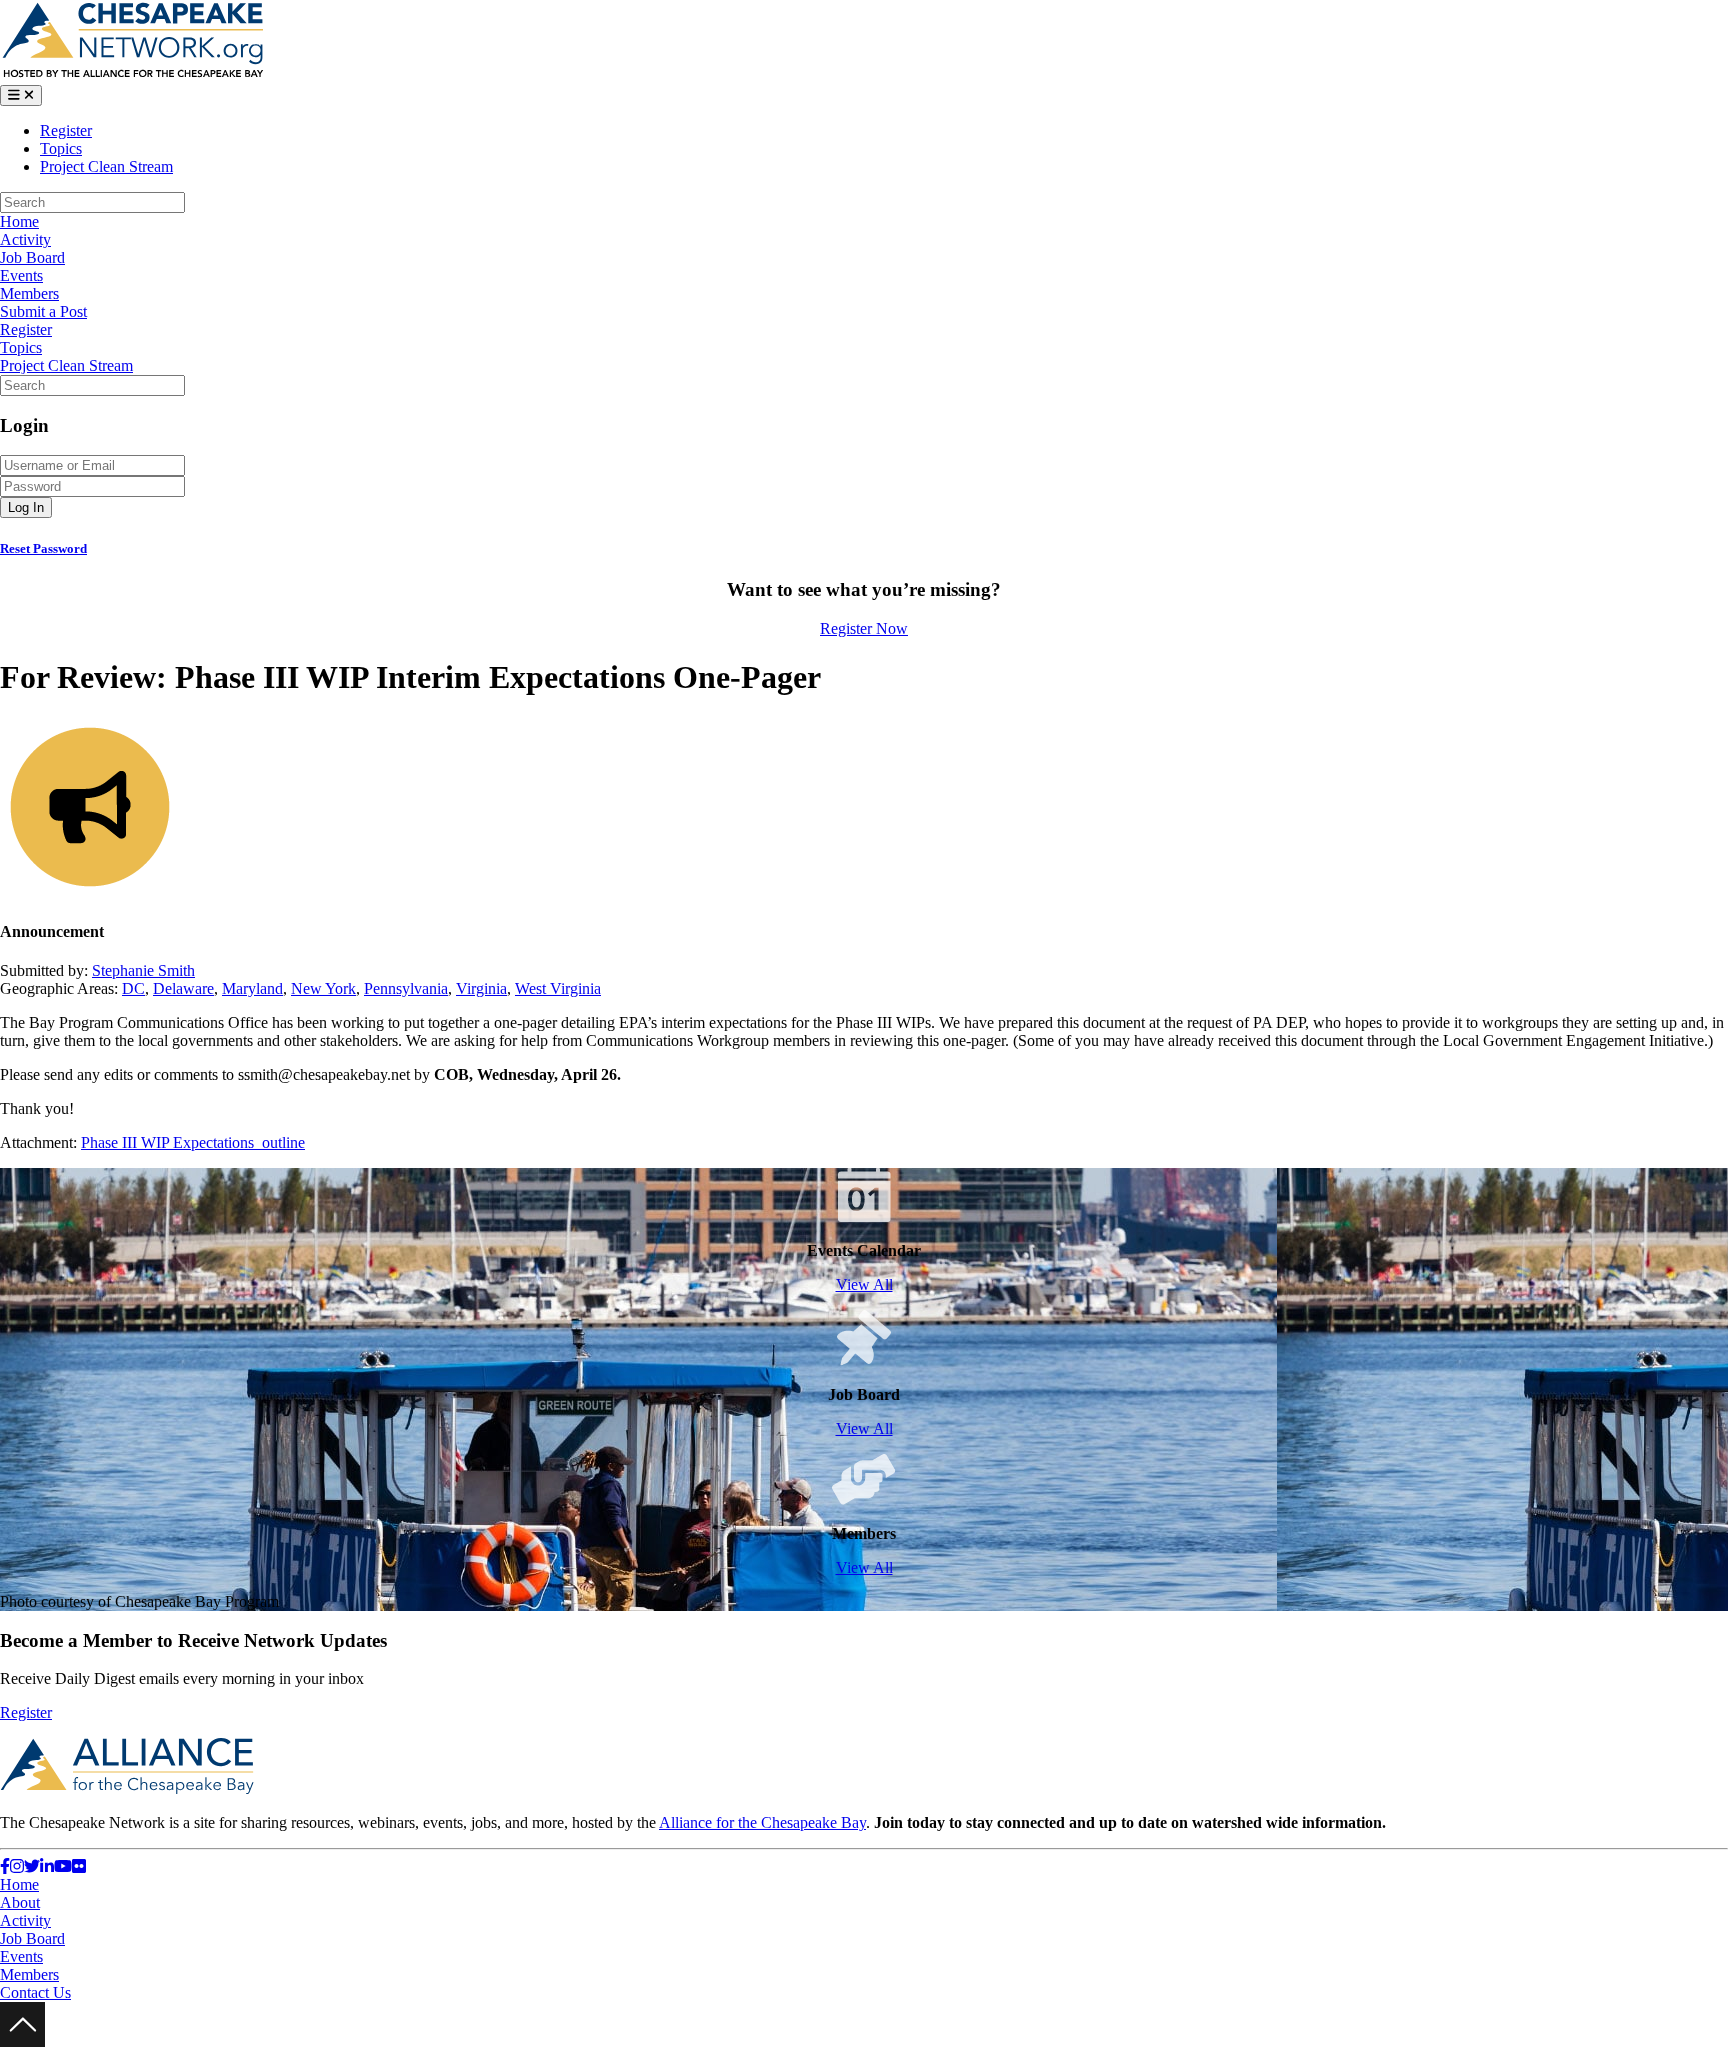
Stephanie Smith (143, 970)
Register (66, 130)
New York (323, 988)
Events (21, 275)
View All (864, 1284)
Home (19, 221)
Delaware (183, 988)
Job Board (32, 257)
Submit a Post (43, 311)
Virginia (481, 988)
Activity (25, 239)
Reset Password (43, 548)
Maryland (252, 988)
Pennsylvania (406, 988)
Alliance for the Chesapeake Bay (762, 1822)
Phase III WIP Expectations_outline (193, 1142)
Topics (61, 148)
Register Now (864, 628)
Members (29, 293)
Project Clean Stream (106, 166)
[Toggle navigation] (21, 95)
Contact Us (35, 1992)
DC (133, 988)
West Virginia (558, 988)
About (20, 1902)
